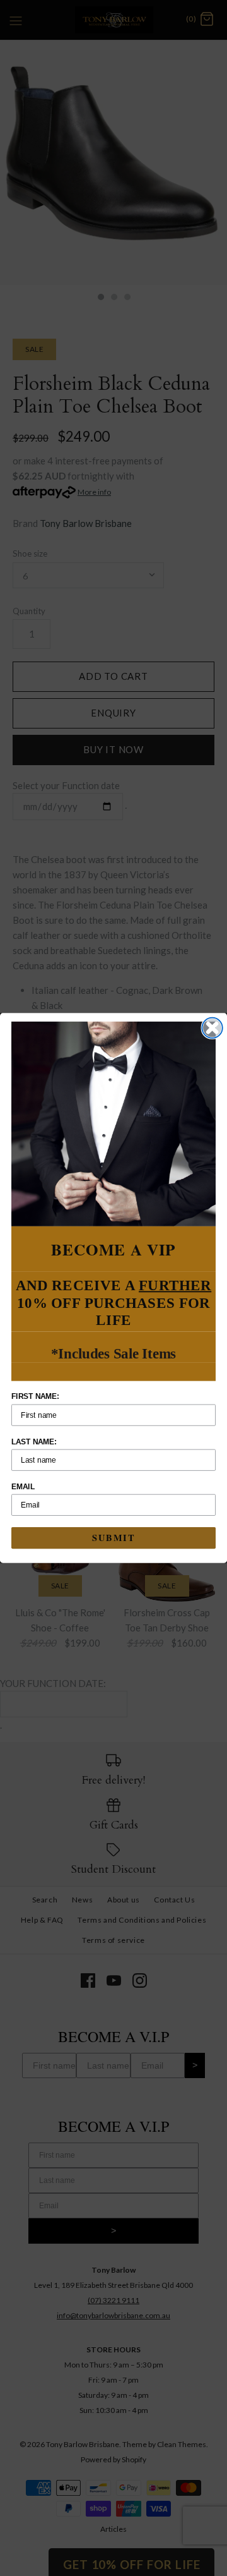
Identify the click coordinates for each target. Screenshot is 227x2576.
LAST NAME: (34, 1442)
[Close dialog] (212, 1028)
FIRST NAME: (35, 1397)
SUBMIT (113, 1538)
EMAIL (23, 1487)
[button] (113, 1124)
